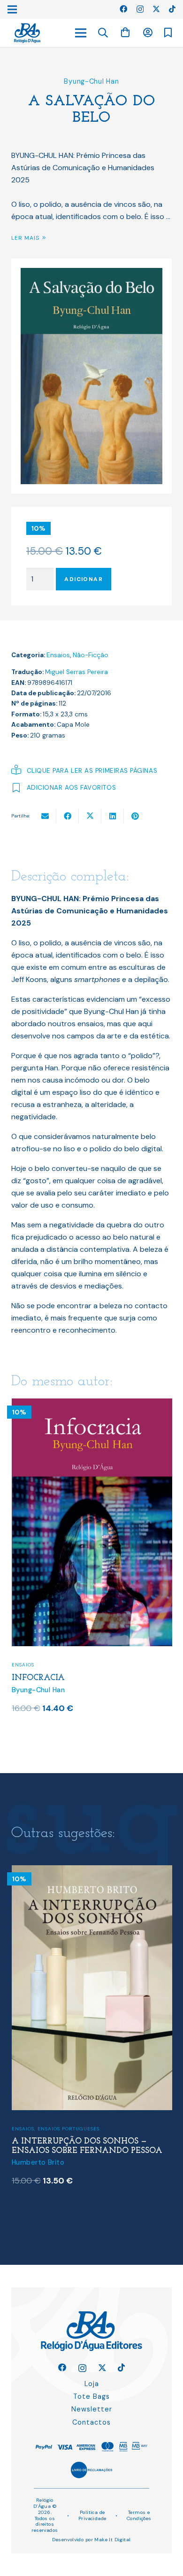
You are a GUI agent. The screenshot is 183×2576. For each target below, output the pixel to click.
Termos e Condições (139, 2515)
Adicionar (84, 579)
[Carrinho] (125, 33)
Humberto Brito (38, 2162)
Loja (92, 2384)
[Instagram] (140, 9)
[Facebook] (123, 9)
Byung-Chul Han (91, 81)
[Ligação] (27, 33)
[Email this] (45, 816)
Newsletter (92, 2409)
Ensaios (58, 655)
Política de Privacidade (92, 2515)
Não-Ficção (91, 655)
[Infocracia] (92, 1404)
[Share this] (68, 816)
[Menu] (81, 33)
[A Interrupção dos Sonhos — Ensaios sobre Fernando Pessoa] (92, 1871)
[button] (103, 33)
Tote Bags (91, 2396)
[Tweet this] (90, 816)
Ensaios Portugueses (69, 2129)
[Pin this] (135, 816)
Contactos (91, 2422)
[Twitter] (156, 9)
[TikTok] (172, 9)
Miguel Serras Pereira (76, 672)
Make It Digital (112, 2540)
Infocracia (38, 1678)
